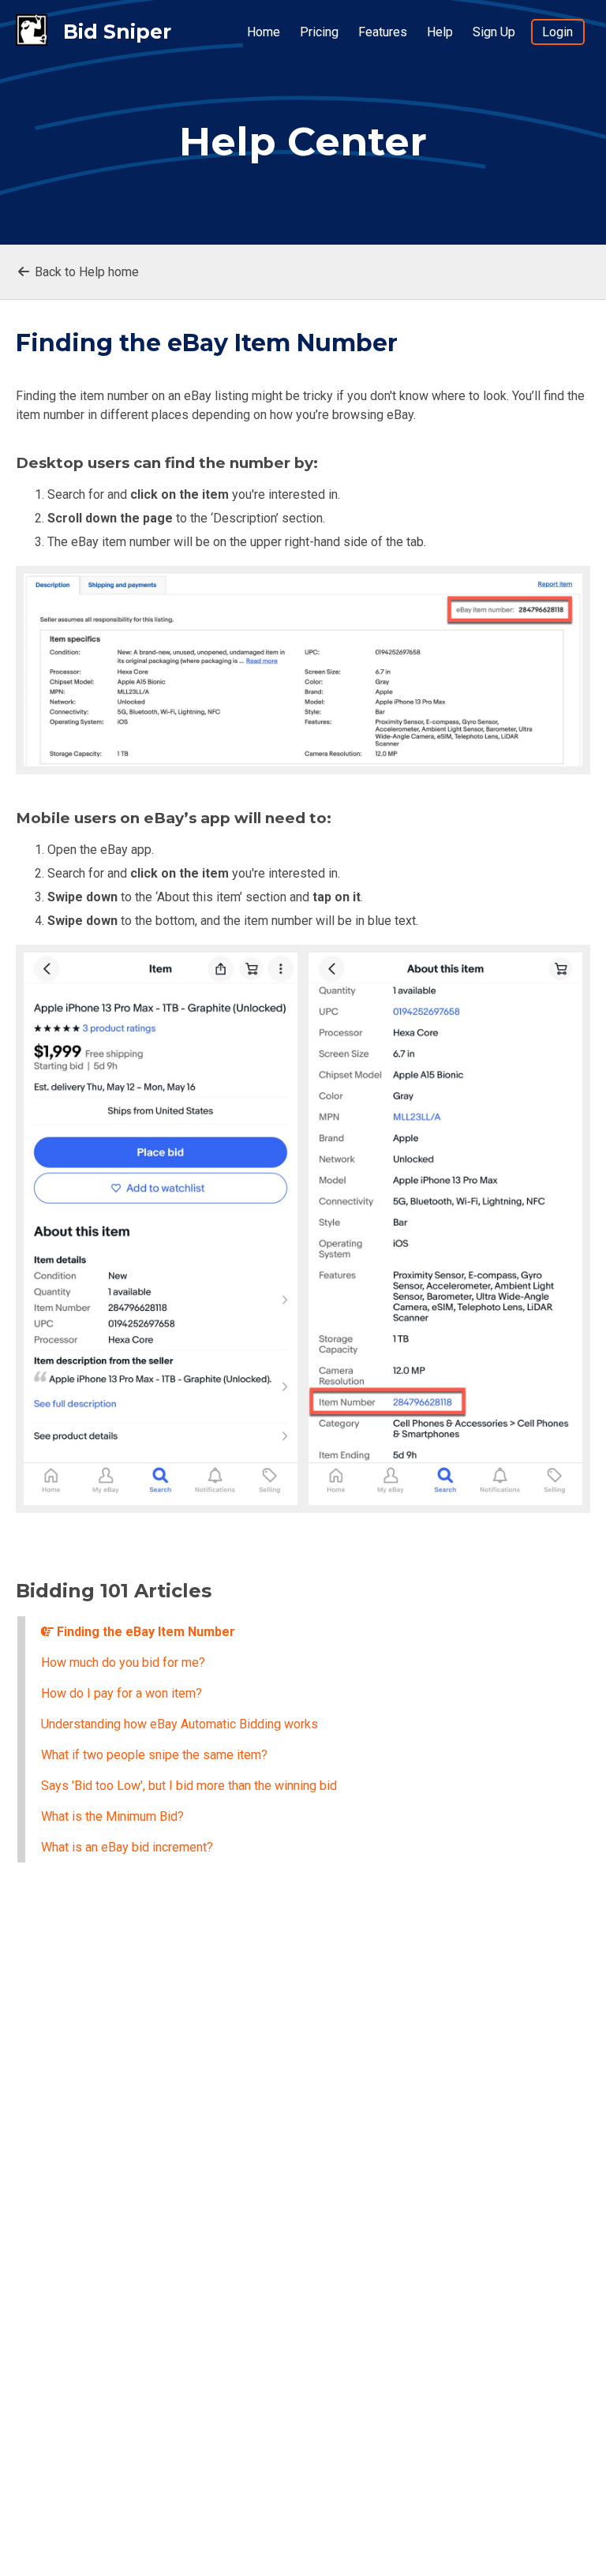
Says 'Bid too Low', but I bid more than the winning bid (189, 1786)
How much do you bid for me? (123, 1662)
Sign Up (494, 32)
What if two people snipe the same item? (154, 1755)
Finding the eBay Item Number (144, 1632)
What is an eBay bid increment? (127, 1847)
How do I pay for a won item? (122, 1693)
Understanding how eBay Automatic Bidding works (180, 1724)
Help (440, 32)
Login (557, 32)
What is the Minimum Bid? (112, 1816)
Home (264, 32)
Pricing (319, 32)
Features (383, 32)
